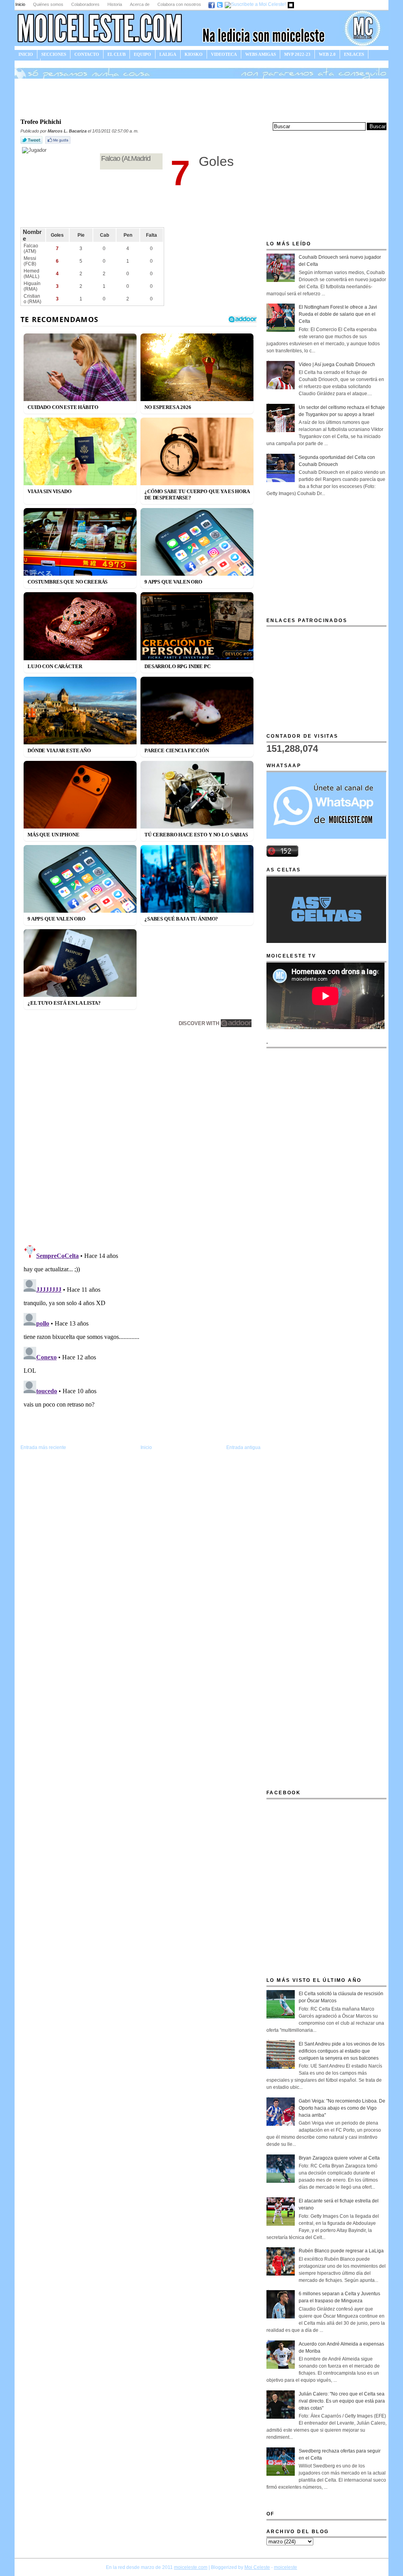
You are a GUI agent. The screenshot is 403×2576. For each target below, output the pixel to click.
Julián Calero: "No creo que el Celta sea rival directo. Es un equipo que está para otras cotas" (342, 2401)
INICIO (26, 54)
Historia (115, 4)
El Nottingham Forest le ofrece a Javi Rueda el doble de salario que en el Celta (338, 314)
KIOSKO (194, 54)
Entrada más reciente (43, 1447)
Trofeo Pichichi (41, 122)
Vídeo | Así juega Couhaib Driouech (337, 365)
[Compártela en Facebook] (59, 144)
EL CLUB (116, 54)
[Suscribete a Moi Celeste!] (256, 4)
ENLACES (354, 54)
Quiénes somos (48, 4)
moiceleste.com (191, 2567)
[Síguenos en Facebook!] (212, 4)
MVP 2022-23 (297, 54)
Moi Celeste (257, 2567)
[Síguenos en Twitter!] (220, 4)
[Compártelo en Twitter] (32, 144)
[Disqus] (140, 1138)
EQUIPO (142, 54)
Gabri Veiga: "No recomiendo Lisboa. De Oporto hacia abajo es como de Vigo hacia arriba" (342, 2108)
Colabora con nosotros (179, 4)
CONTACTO (87, 54)
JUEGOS (27, 63)
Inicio (20, 4)
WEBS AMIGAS (261, 54)
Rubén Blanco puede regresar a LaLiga (341, 2251)
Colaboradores (85, 4)
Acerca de (140, 4)
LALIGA (168, 54)
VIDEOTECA (224, 54)
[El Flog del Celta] (291, 4)
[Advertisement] (201, 98)
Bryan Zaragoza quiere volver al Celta (339, 2158)
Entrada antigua (243, 1447)
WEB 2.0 (327, 54)
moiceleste (286, 2567)
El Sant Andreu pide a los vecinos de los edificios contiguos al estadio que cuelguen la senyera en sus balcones (342, 2051)
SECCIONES (54, 54)
